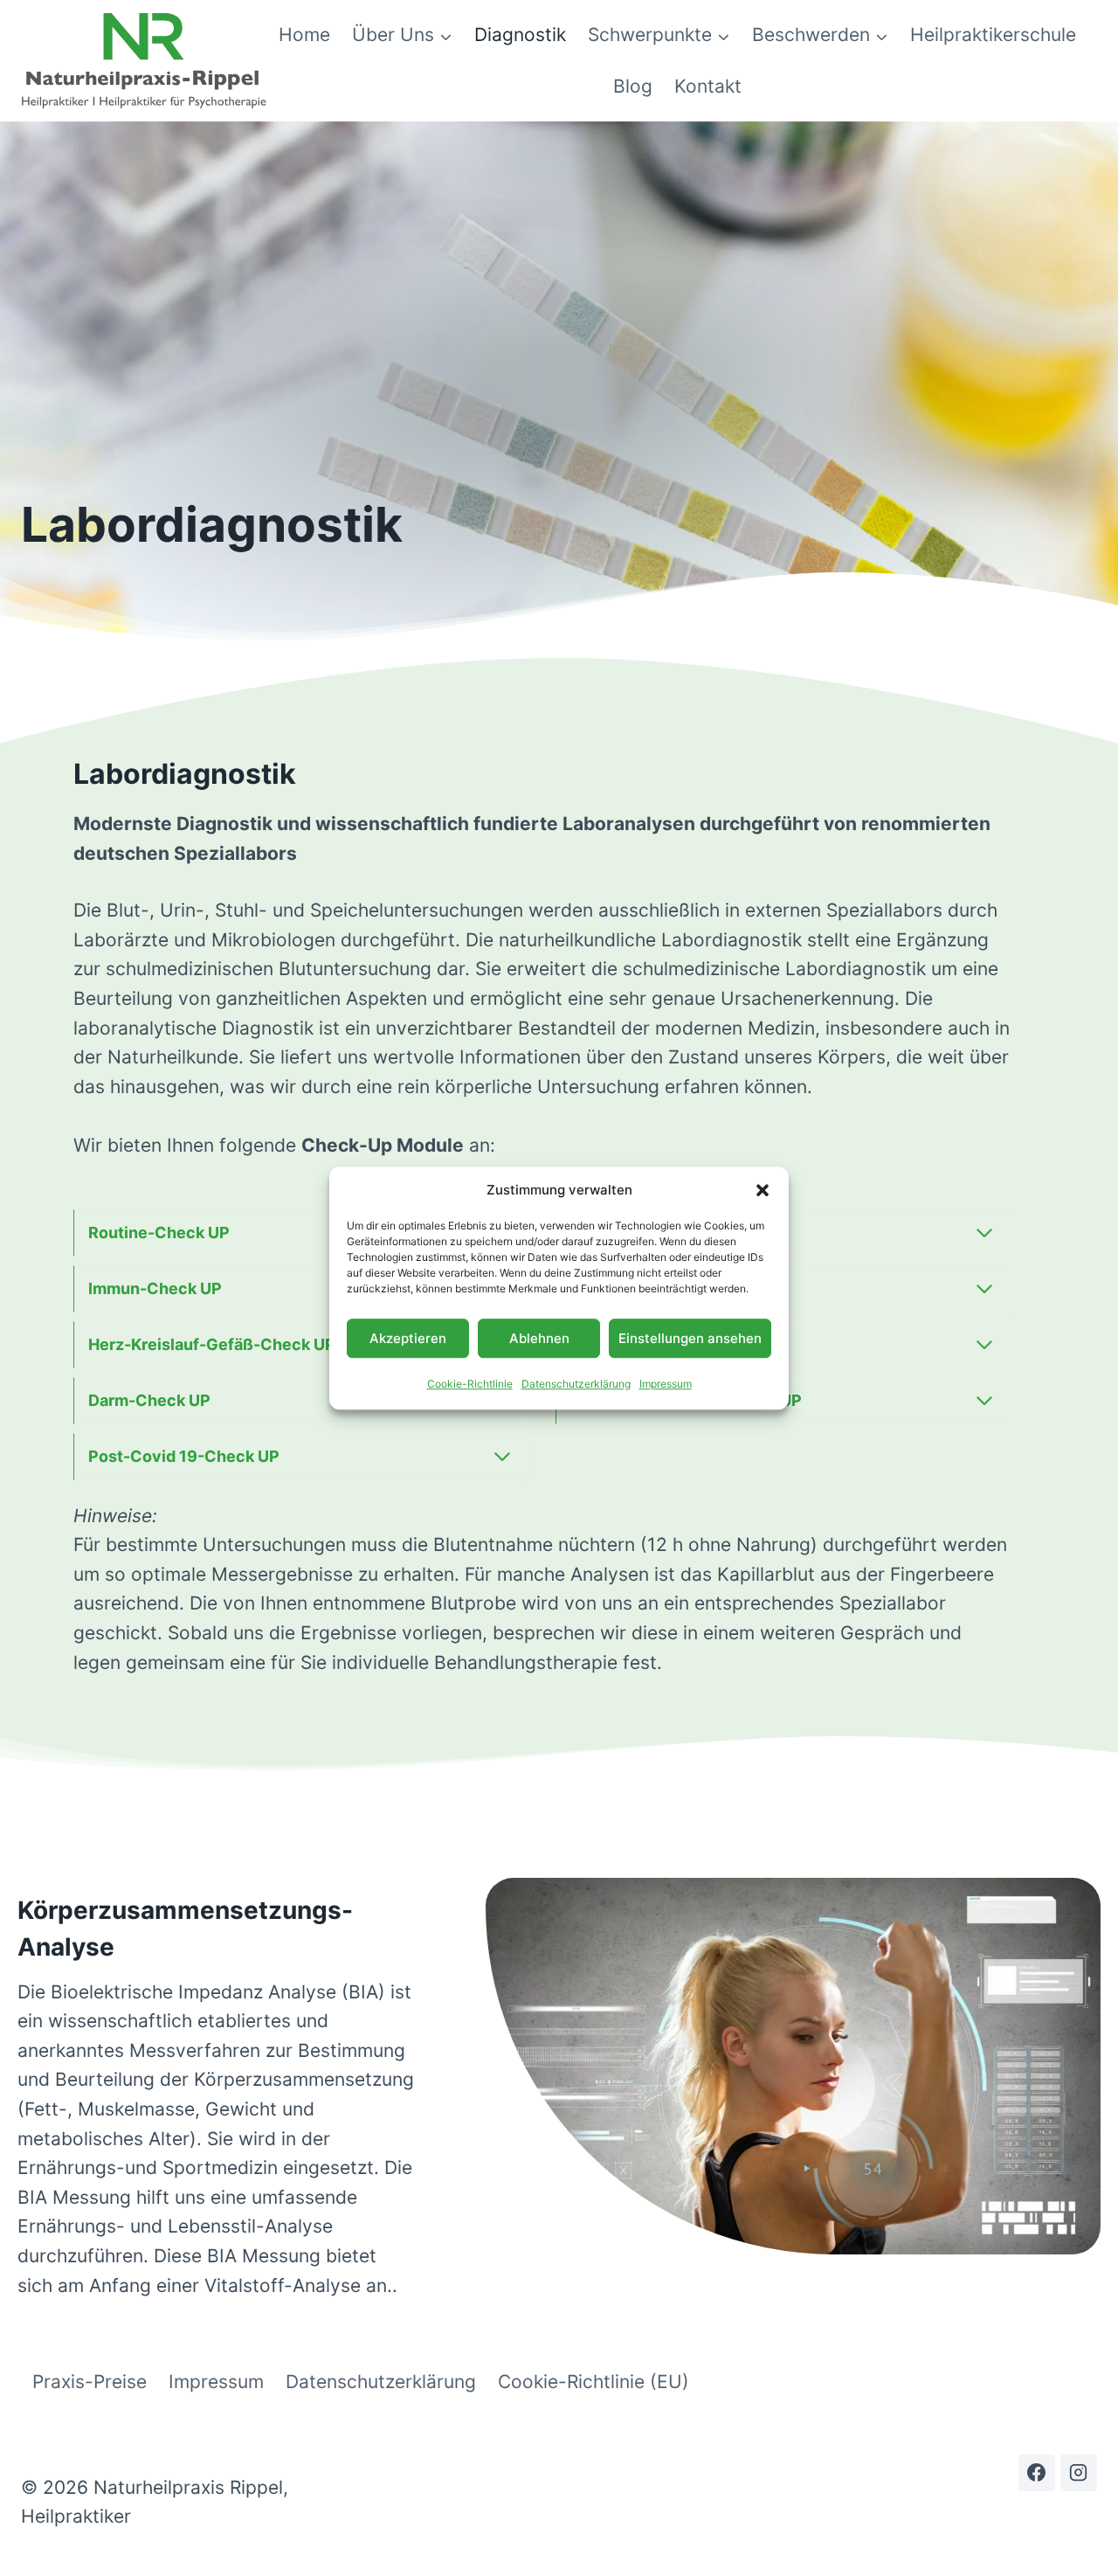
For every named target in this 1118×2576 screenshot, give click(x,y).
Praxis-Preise (90, 2382)
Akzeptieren (408, 1338)
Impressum (666, 1384)
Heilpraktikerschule (993, 35)
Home (304, 35)
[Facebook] (1037, 2473)
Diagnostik (520, 35)
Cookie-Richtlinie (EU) (594, 2382)
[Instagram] (1079, 2473)
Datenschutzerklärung (576, 1384)
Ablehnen (539, 1338)
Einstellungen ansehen (690, 1338)
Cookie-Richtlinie (470, 1384)
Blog (633, 86)
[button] (763, 1190)
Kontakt (708, 86)
